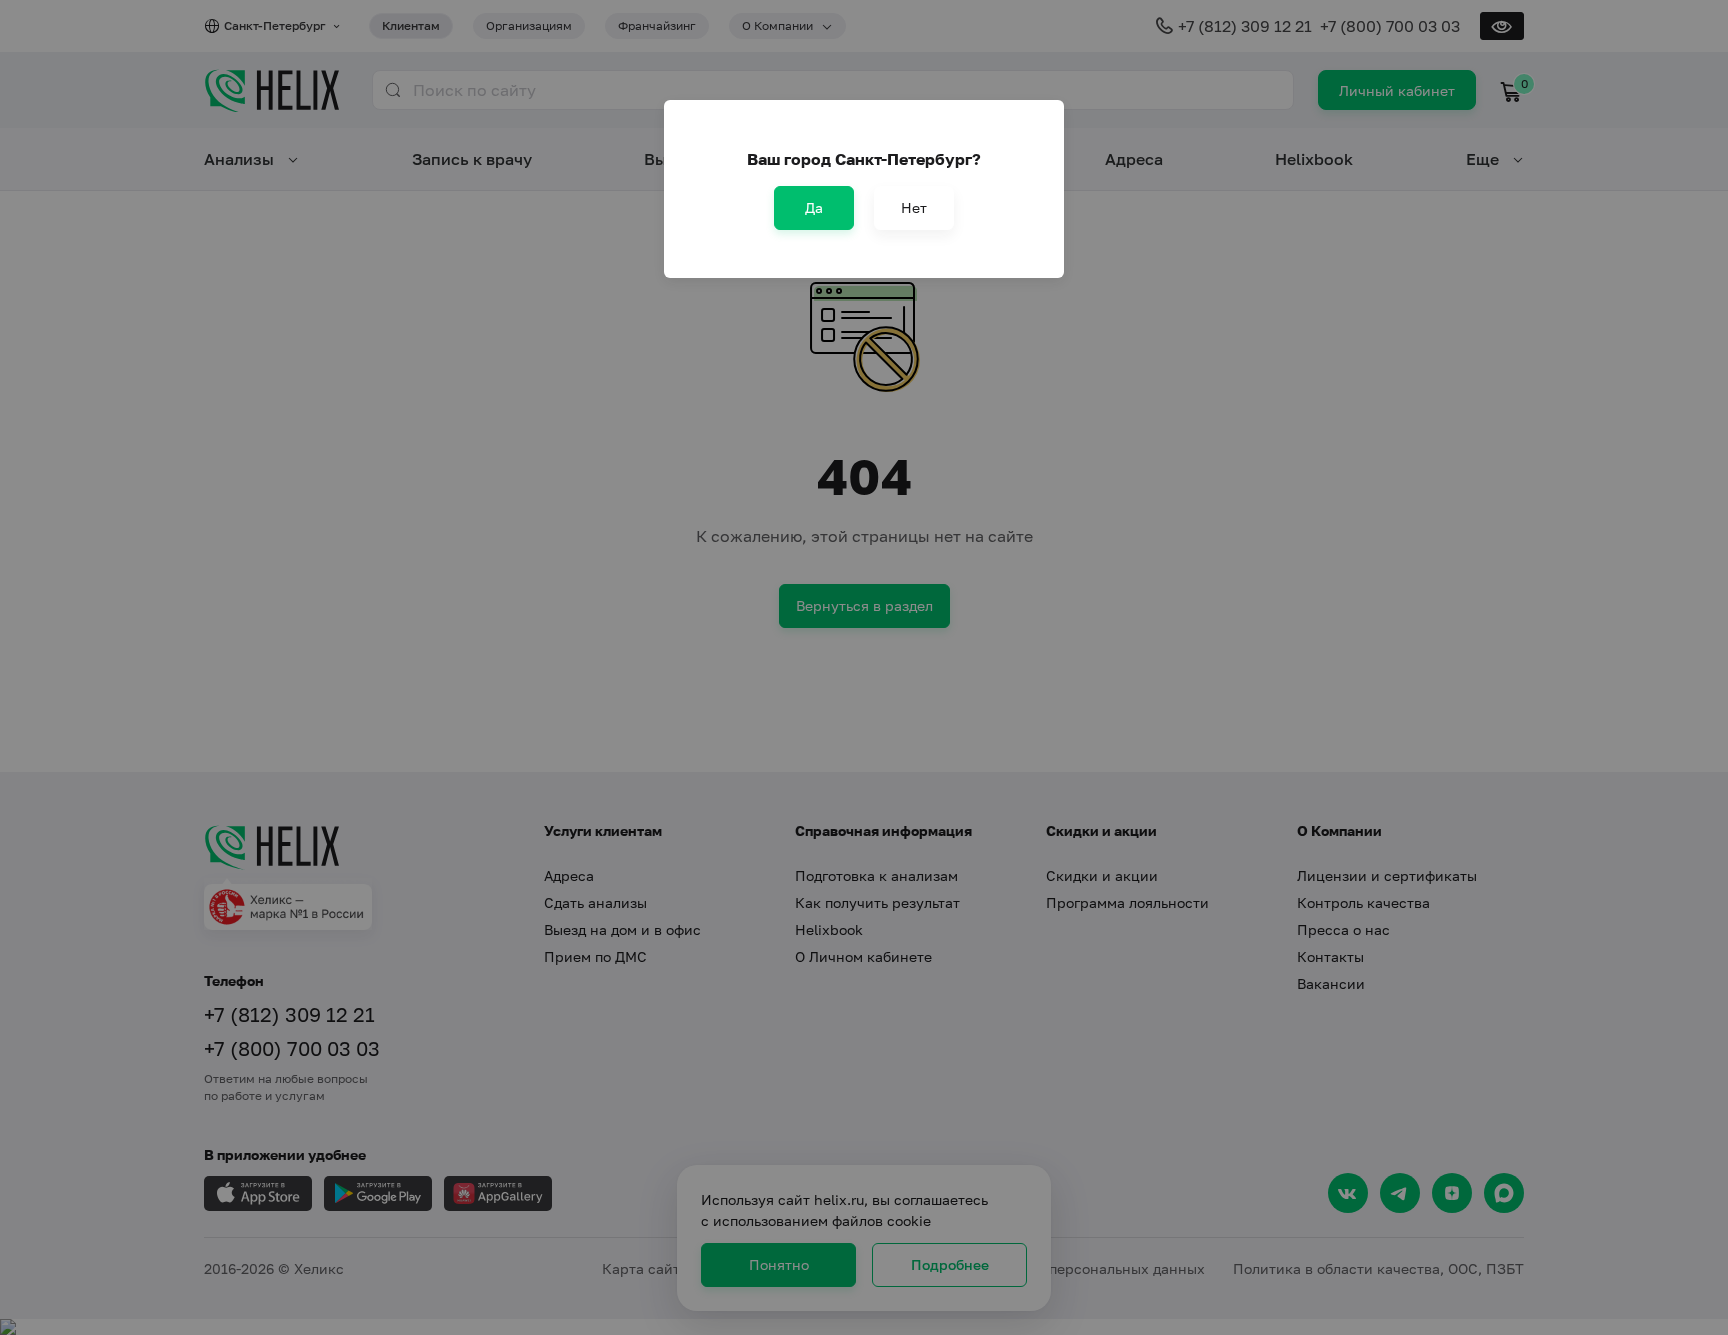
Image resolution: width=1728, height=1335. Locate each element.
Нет (914, 207)
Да (814, 207)
